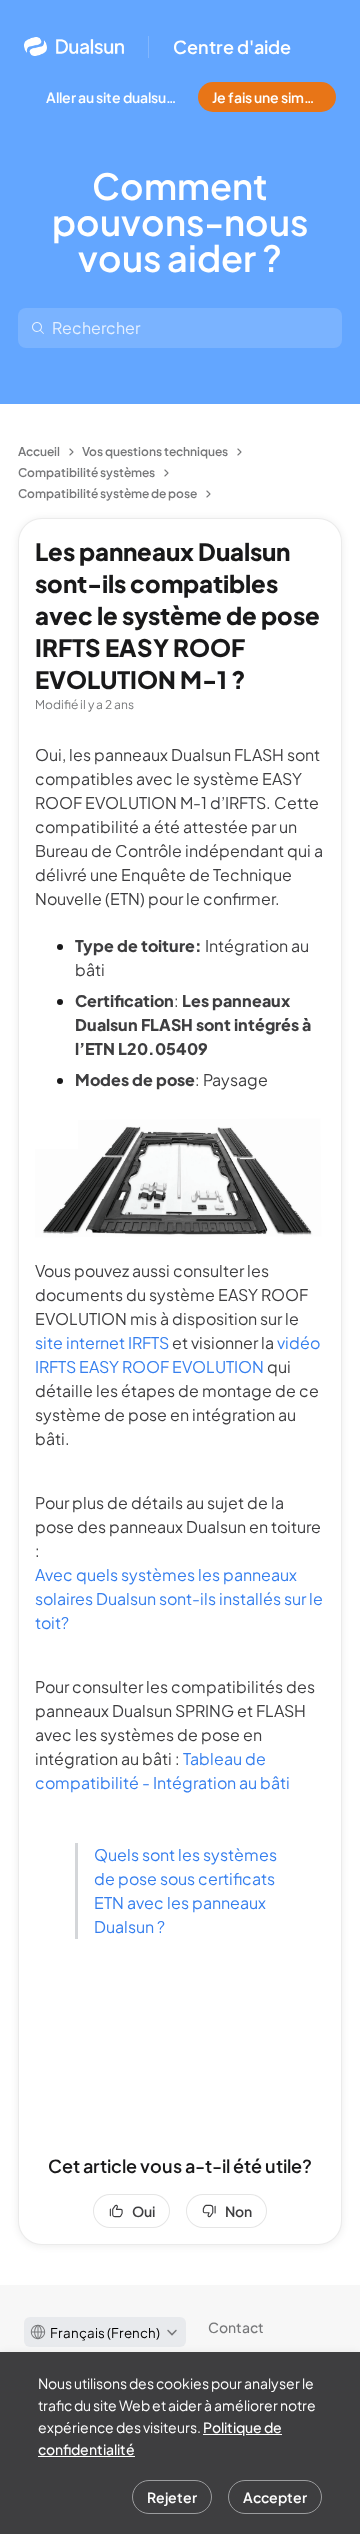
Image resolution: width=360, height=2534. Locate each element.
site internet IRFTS (102, 1342)
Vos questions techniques (155, 451)
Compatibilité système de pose (107, 493)
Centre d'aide (232, 47)
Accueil (39, 451)
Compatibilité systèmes (86, 472)
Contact (236, 2327)
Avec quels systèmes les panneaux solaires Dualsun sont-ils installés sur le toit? (179, 1598)
